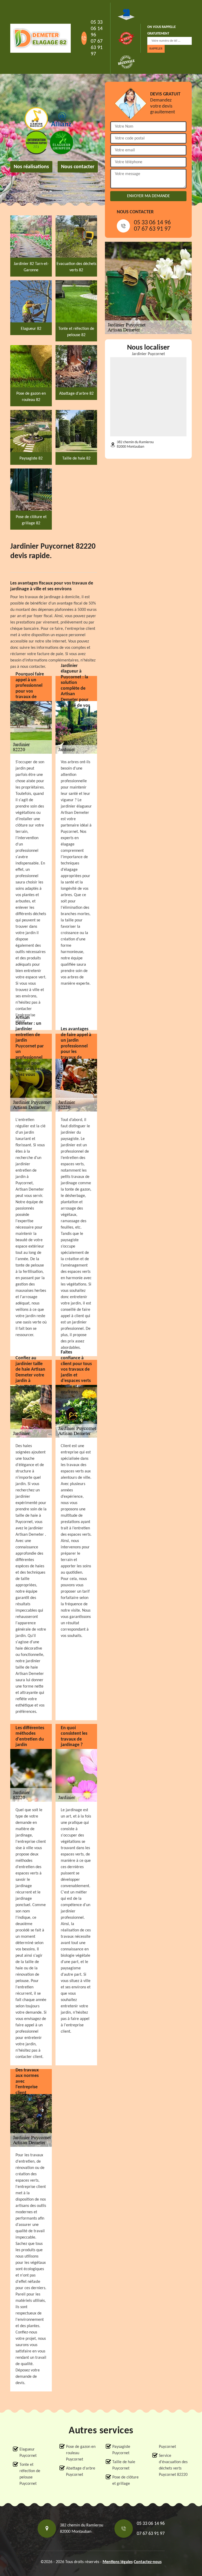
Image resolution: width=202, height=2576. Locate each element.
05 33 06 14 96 (97, 29)
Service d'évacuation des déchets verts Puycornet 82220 (173, 2465)
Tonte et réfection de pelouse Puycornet (30, 2474)
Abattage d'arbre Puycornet (81, 2472)
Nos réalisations (31, 167)
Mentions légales (118, 2562)
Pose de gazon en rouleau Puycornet (81, 2453)
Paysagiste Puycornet (121, 2450)
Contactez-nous (148, 2562)
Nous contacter (78, 167)
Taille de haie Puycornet (124, 2465)
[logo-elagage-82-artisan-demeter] (41, 38)
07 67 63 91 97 (97, 48)
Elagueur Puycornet (28, 2453)
